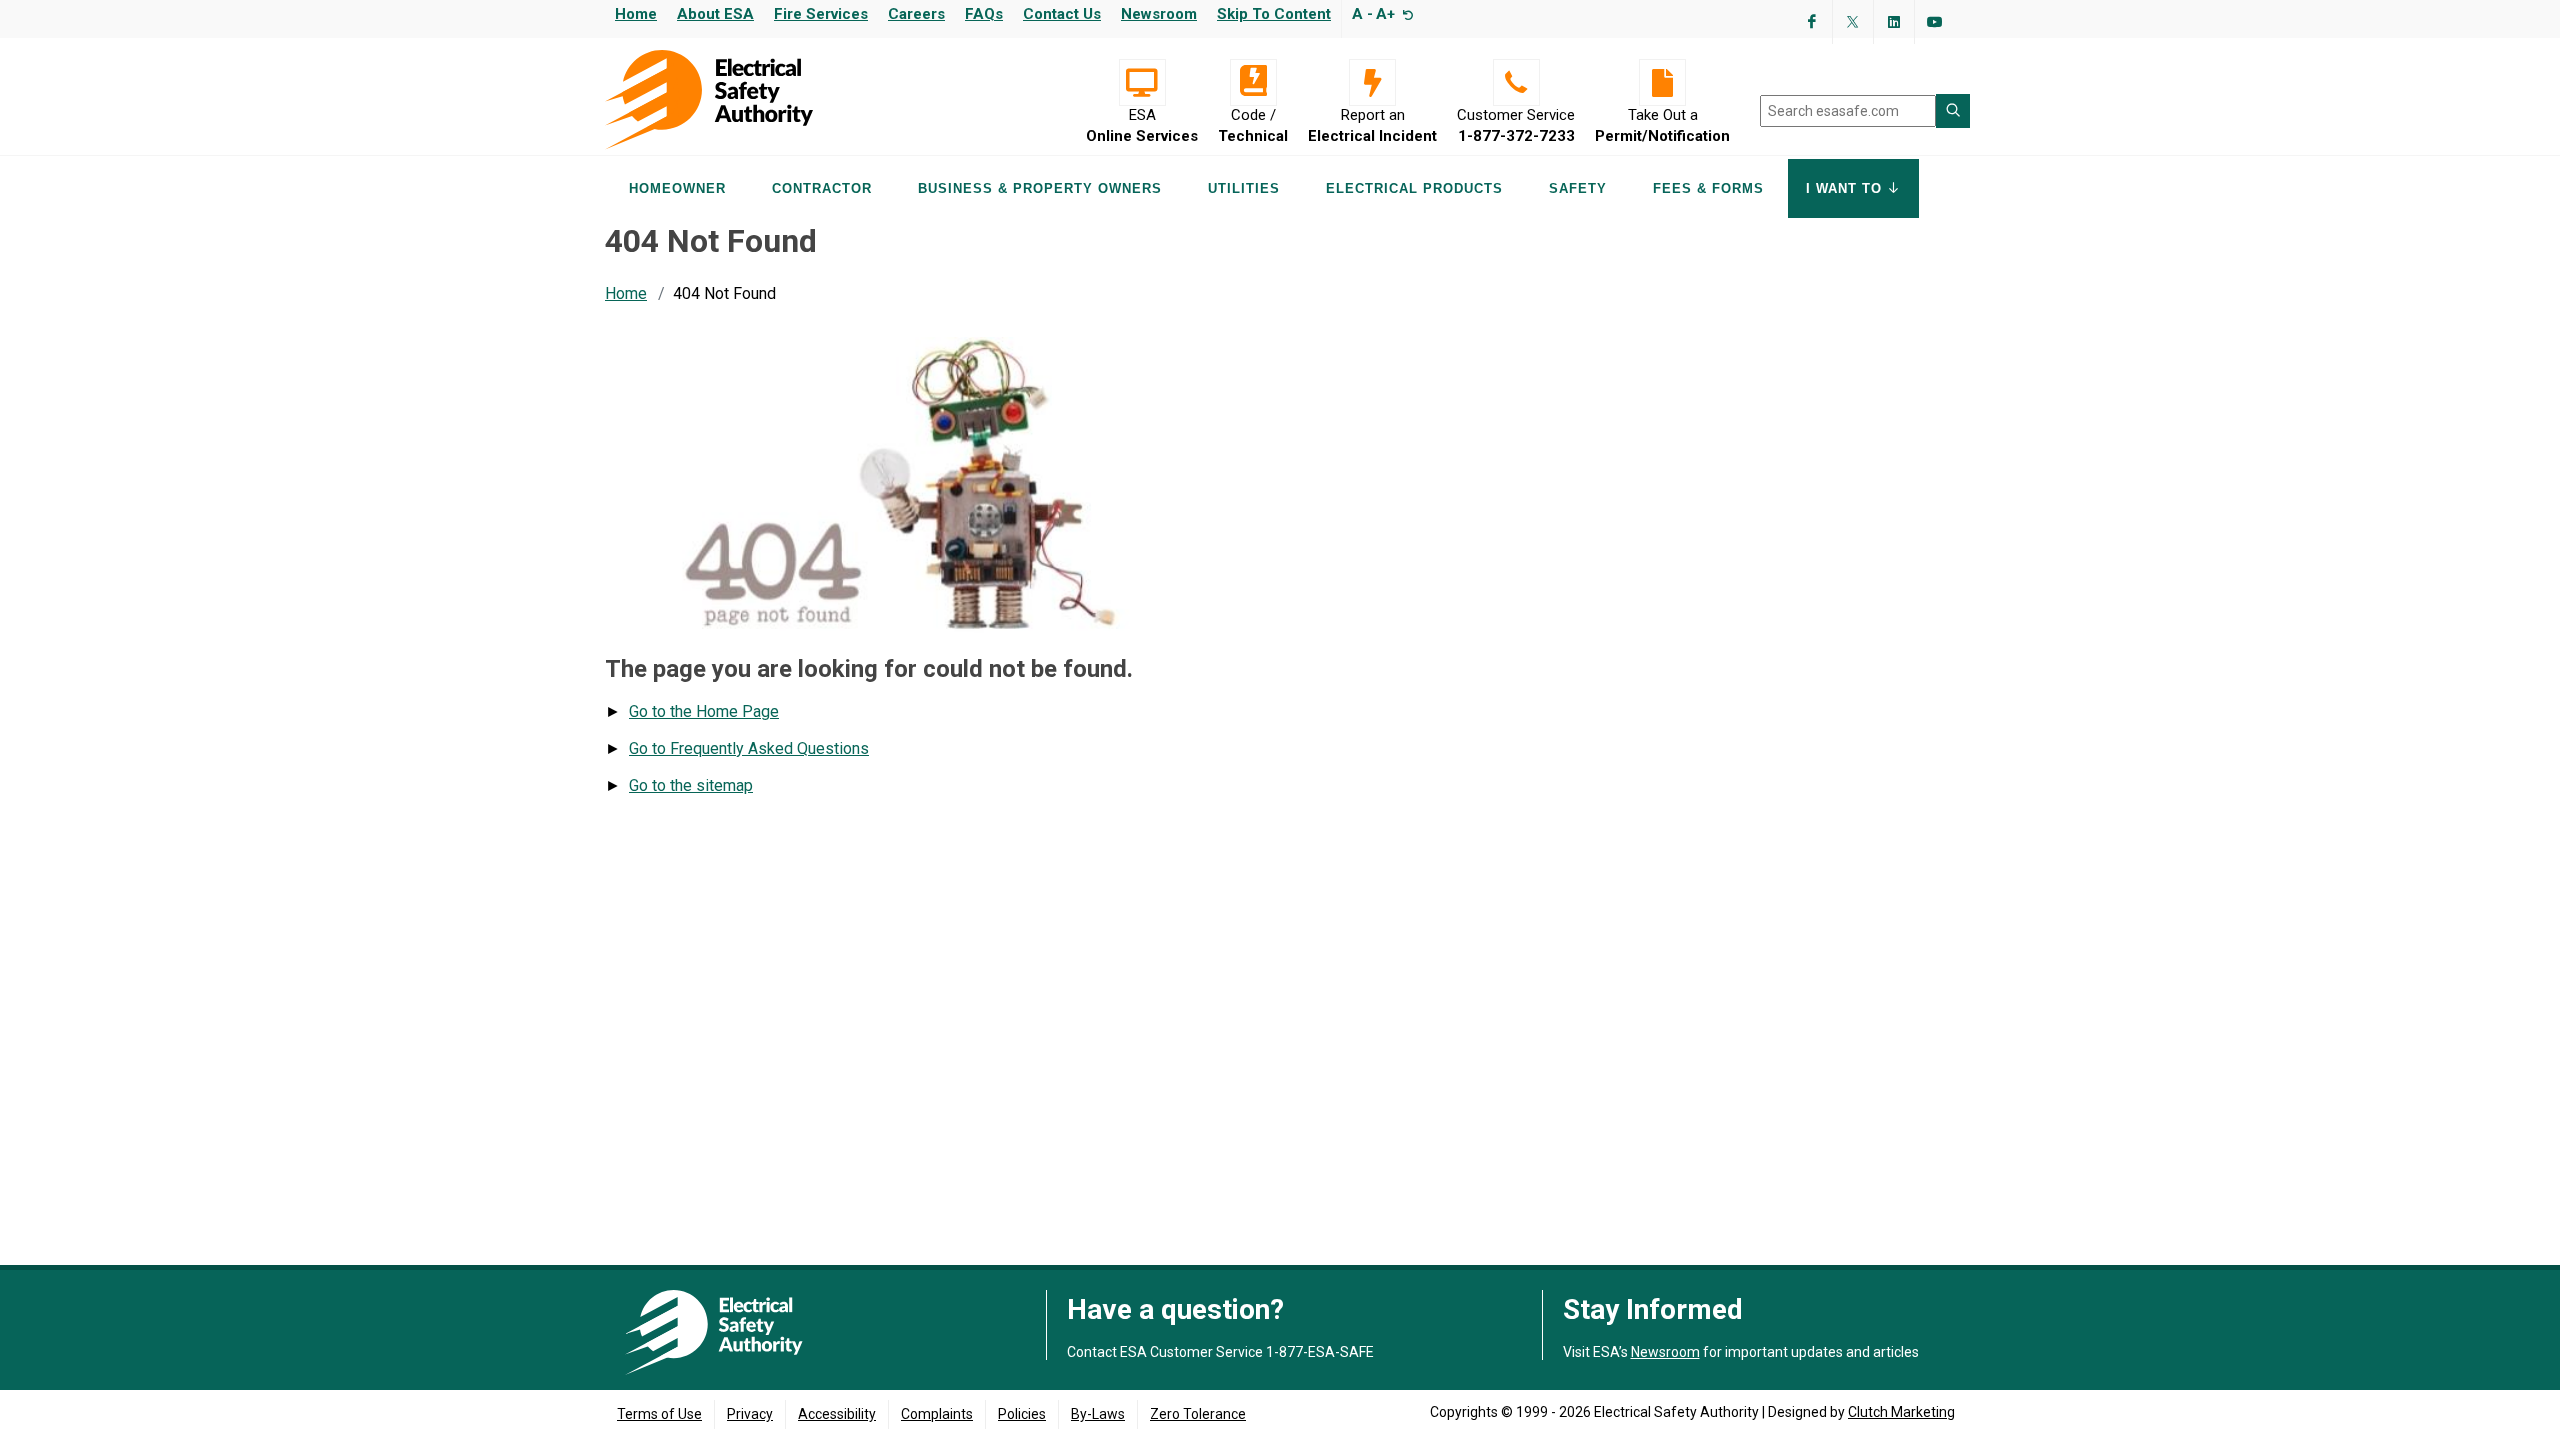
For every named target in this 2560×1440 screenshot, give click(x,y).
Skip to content (1274, 14)
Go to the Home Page (704, 711)
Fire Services (821, 14)
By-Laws (1098, 1414)
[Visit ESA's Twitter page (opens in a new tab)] (1853, 22)
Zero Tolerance (1198, 1414)
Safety (1578, 188)
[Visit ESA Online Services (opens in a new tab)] (1142, 82)
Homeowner (677, 188)
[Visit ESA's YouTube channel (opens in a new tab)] (1935, 22)
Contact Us (1062, 14)
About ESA (715, 14)
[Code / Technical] (1253, 82)
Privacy (750, 1414)
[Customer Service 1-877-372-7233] (1516, 82)
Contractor (822, 188)
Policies (1022, 1414)
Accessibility (837, 1414)
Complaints (937, 1414)
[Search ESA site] (1953, 111)
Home (636, 14)
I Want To (1846, 188)
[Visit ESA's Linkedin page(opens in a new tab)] (1894, 22)
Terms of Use (659, 1414)
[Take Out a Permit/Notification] (1662, 82)
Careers (916, 14)
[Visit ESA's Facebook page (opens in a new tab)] (1812, 22)
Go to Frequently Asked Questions (749, 748)
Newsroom (1159, 14)
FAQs (984, 14)
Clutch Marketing (1901, 1412)
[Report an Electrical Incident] (1372, 82)
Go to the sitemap (691, 785)
